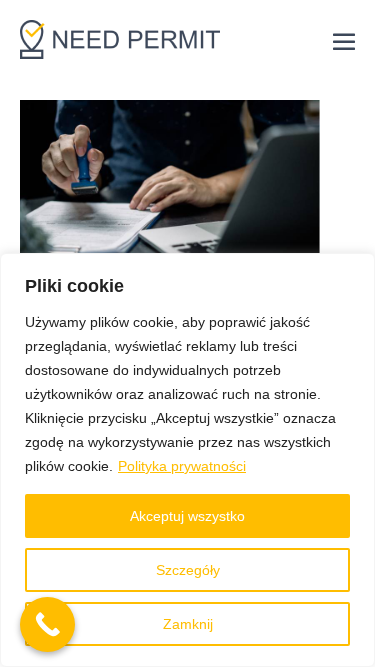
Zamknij (188, 624)
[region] (187, 460)
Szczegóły (188, 570)
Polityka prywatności (182, 466)
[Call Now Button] (47, 624)
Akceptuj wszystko (187, 516)
